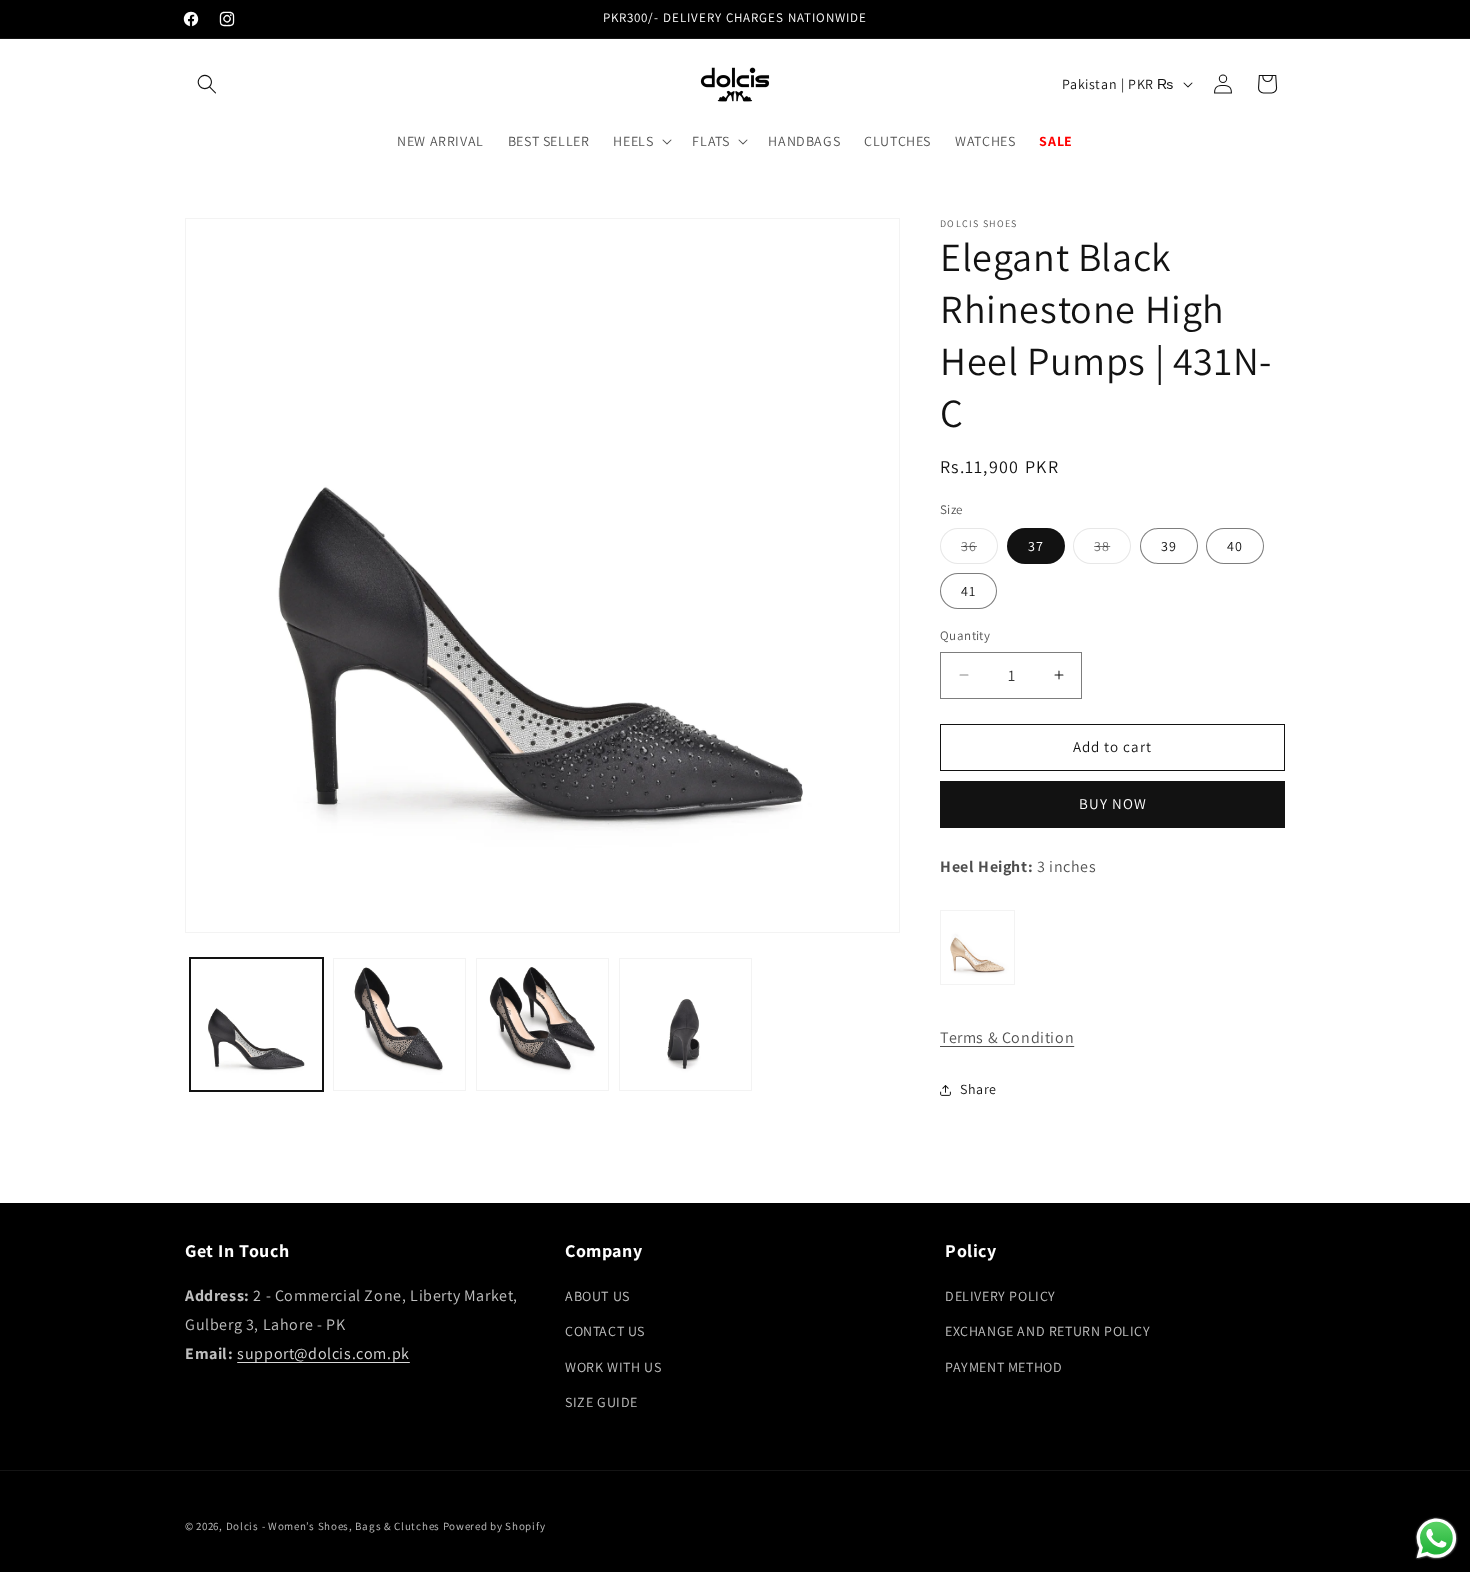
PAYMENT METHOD (1003, 1367)
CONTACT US (605, 1331)
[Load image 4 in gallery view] (685, 1024)
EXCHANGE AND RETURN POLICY (1048, 1331)
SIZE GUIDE (601, 1402)
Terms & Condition (1007, 1037)
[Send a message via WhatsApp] (1436, 1538)
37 (1036, 546)
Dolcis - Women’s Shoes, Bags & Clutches (333, 1526)
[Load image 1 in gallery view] (256, 1024)
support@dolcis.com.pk (323, 1353)
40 (1235, 546)
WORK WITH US (613, 1367)
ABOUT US (597, 1296)
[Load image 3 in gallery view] (542, 1024)
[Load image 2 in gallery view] (399, 1024)
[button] (207, 84)
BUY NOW (1113, 803)
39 (1169, 546)
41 (968, 591)
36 (979, 550)
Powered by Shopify (494, 1526)
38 (1112, 550)
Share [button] (978, 1089)
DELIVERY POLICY (1000, 1296)
